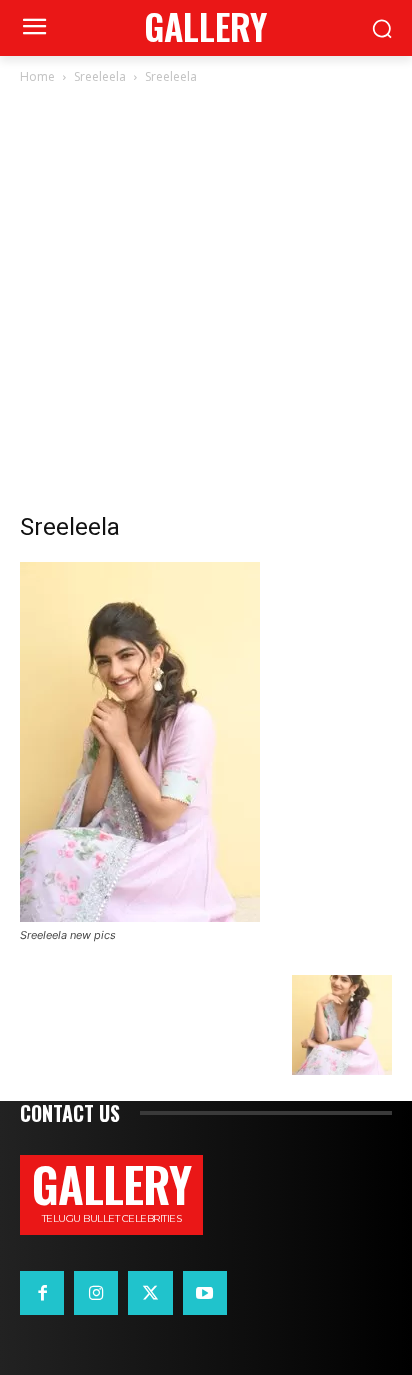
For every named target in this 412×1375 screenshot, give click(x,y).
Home (37, 76)
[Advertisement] (206, 304)
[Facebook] (42, 1293)
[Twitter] (150, 1293)
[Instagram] (96, 1293)
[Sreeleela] (140, 916)
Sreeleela (100, 76)
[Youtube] (205, 1293)
